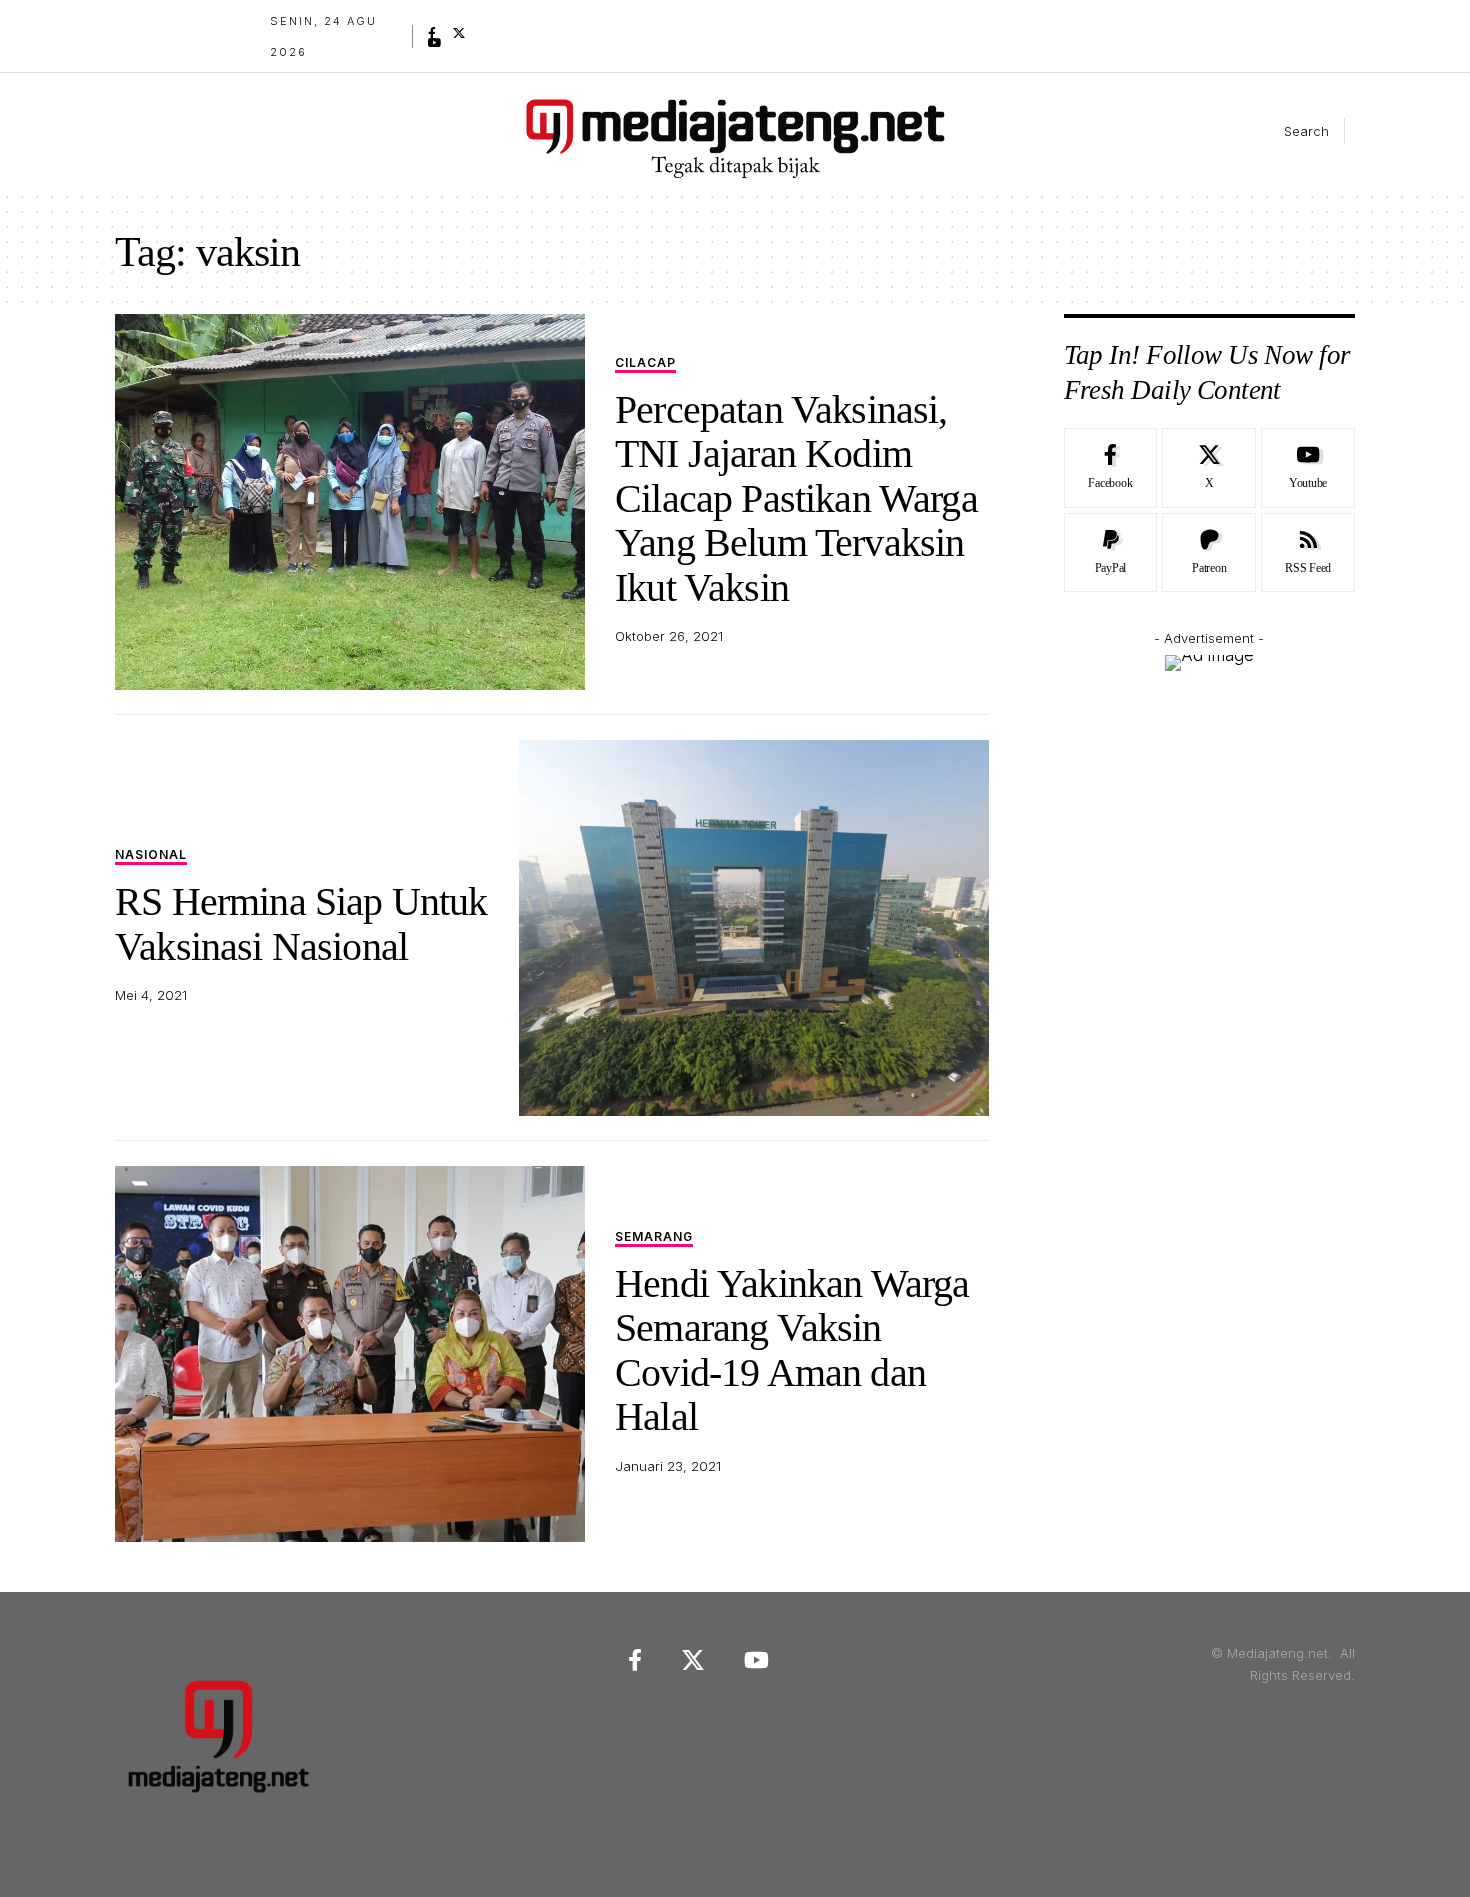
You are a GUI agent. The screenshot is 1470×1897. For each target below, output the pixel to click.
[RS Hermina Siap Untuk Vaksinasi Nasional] (754, 928)
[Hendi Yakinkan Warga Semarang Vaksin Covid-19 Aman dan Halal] (350, 1354)
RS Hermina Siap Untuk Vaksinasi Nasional (301, 923)
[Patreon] (1209, 553)
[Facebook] (432, 33)
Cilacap (645, 363)
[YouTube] (435, 43)
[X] (459, 33)
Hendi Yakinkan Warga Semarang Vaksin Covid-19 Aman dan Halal (792, 1350)
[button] (1290, 131)
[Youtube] (1308, 468)
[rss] (1308, 553)
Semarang (654, 1237)
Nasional (151, 855)
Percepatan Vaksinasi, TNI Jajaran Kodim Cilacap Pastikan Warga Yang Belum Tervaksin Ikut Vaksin (796, 498)
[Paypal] (1111, 553)
